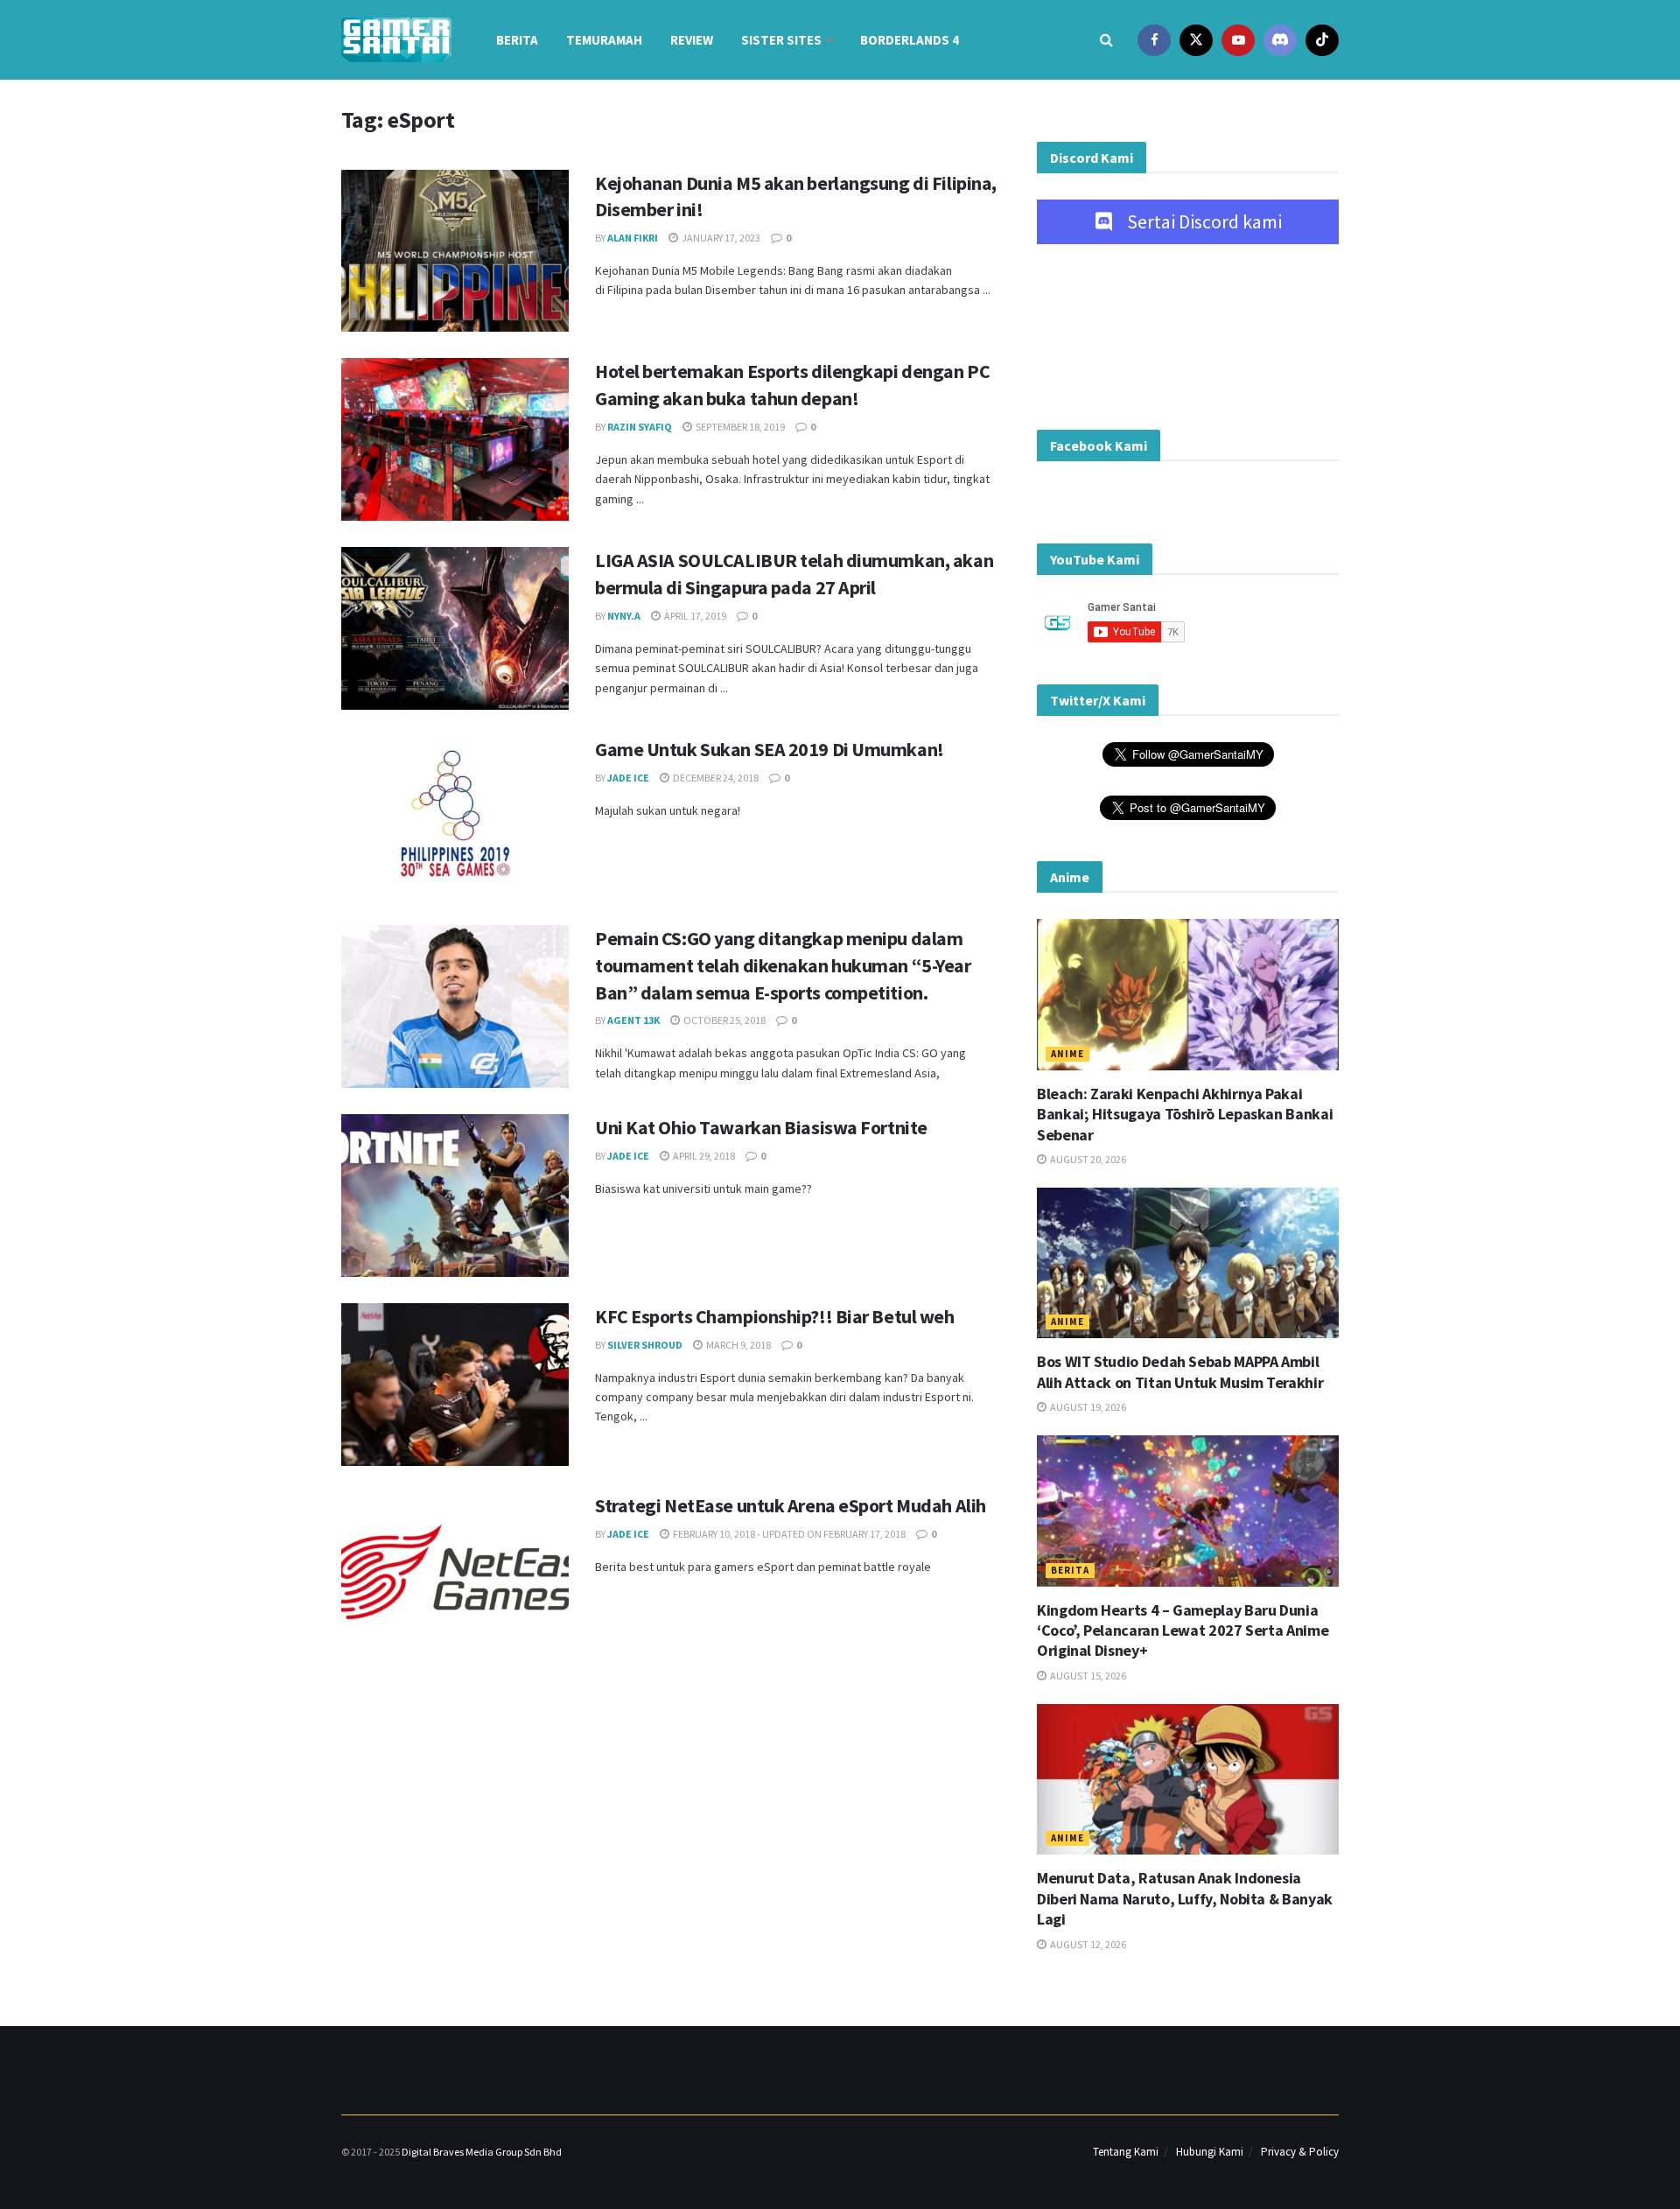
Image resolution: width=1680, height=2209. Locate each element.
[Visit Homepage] (396, 40)
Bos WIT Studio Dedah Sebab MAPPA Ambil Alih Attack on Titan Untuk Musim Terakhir (1180, 1371)
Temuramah (604, 40)
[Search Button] (1106, 40)
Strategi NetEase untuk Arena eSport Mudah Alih (791, 1505)
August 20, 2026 (1087, 1159)
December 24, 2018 (715, 778)
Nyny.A (624, 616)
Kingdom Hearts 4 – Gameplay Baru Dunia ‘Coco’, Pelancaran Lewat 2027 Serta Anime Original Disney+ (1183, 1630)
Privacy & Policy (1300, 2152)
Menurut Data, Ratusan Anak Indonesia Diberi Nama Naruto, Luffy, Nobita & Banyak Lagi (1185, 1898)
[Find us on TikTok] (1322, 40)
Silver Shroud (645, 1345)
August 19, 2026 (1087, 1407)
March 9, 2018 (738, 1345)
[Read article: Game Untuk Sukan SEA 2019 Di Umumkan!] (455, 817)
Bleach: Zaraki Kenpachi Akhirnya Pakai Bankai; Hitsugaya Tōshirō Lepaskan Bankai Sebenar (1185, 1114)
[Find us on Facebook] (1154, 40)
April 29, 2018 (703, 1156)
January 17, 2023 (720, 238)
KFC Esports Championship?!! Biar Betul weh (775, 1316)
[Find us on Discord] (1280, 40)
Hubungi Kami (1210, 2152)
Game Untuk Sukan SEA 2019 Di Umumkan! (770, 749)
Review (692, 40)
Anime (1067, 1054)
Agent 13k (633, 1020)
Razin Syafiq (640, 427)
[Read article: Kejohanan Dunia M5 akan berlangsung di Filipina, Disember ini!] (455, 251)
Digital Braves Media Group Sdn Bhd (482, 2152)
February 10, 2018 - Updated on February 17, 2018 (788, 1534)
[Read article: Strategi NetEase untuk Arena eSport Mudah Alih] (455, 1574)
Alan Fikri (633, 238)
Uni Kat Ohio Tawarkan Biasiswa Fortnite (761, 1127)
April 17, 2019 (694, 616)
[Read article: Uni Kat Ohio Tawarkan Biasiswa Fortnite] (455, 1196)
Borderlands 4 (910, 40)
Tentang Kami (1126, 2152)
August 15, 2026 (1087, 1676)
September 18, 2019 (739, 427)
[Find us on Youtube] (1238, 40)
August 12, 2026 (1087, 1944)
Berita (517, 40)
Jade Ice (628, 778)
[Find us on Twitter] (1196, 40)
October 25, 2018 (724, 1020)
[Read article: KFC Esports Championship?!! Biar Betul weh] (455, 1385)
